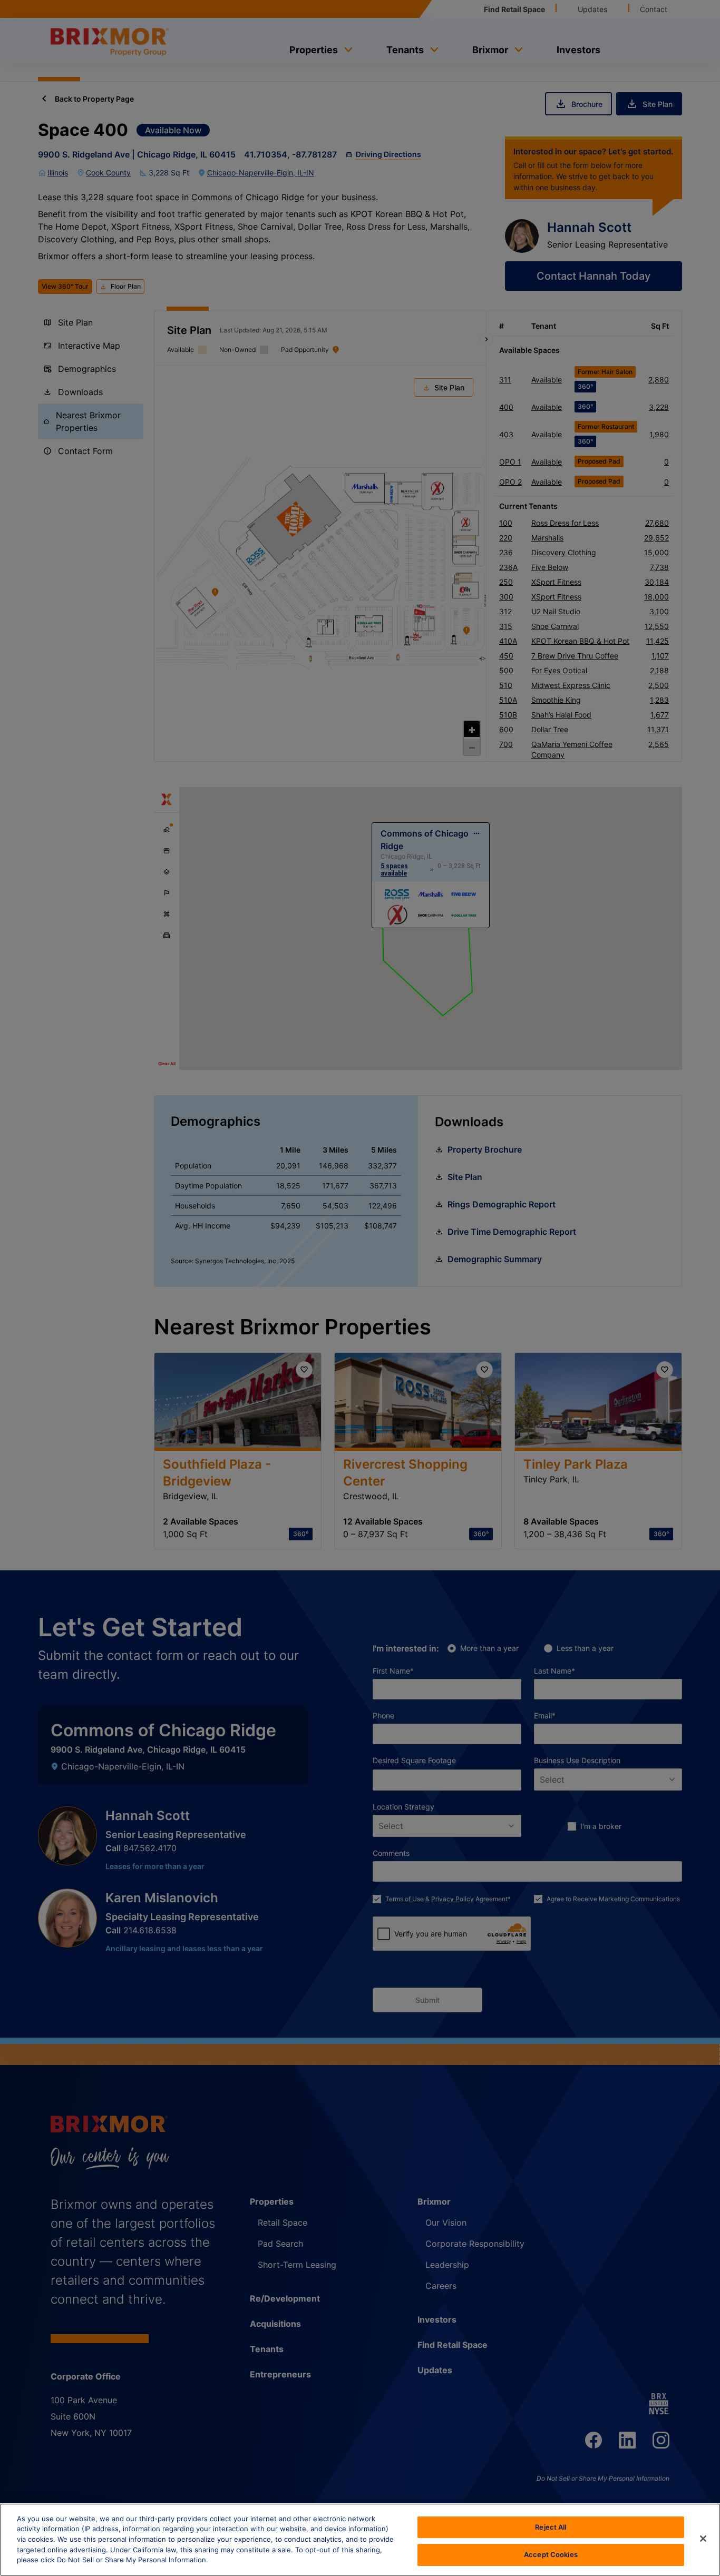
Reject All (551, 2527)
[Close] (703, 2539)
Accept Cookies (551, 2554)
